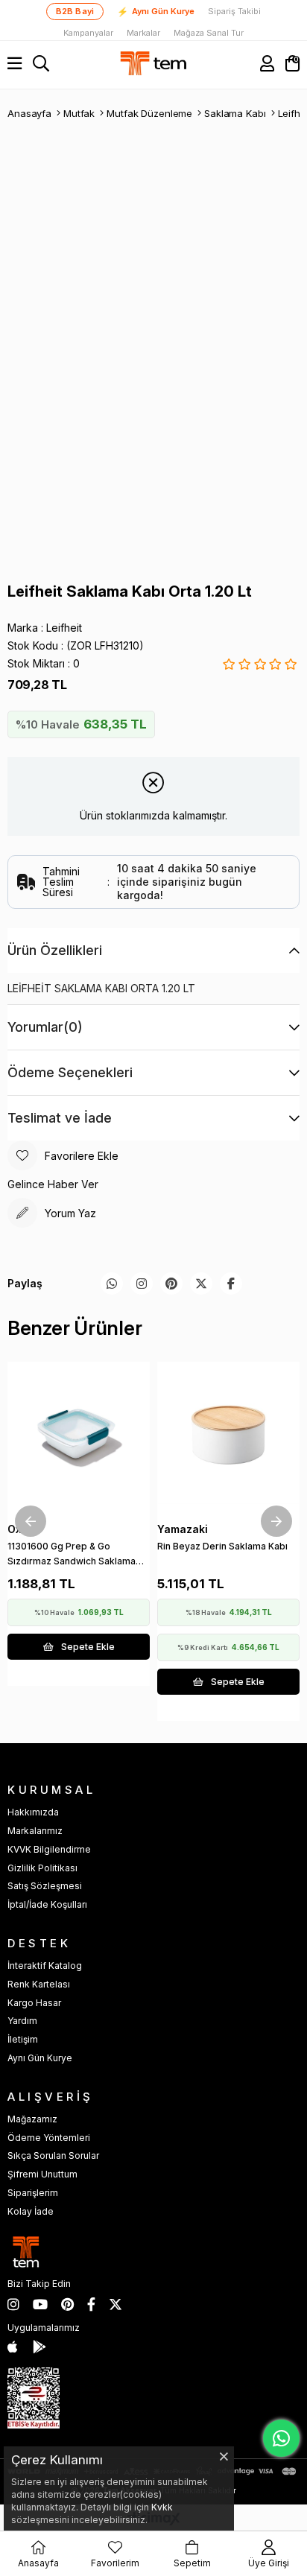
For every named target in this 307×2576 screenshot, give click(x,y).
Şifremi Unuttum (42, 2174)
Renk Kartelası (39, 1984)
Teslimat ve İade (60, 1118)
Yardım (22, 2021)
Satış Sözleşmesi (45, 1886)
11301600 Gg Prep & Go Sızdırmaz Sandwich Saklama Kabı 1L (72, 1557)
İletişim (23, 2039)
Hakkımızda (33, 1812)
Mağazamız (32, 2119)
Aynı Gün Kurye (156, 12)
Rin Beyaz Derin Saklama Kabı (222, 1546)
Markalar (143, 33)
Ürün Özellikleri (55, 950)
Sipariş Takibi (234, 12)
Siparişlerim (33, 2193)
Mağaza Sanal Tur (209, 33)
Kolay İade (31, 2211)
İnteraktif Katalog (45, 1966)
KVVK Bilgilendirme (49, 1849)
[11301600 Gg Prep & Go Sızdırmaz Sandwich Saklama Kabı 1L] (79, 1433)
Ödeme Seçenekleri (70, 1072)
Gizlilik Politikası (42, 1868)
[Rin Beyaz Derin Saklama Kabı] (228, 1433)
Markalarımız (35, 1831)
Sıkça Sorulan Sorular (53, 2155)
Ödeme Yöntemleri (49, 2138)
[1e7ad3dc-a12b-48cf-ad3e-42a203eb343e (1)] (34, 2398)
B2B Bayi (75, 11)
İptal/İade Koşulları (47, 1904)
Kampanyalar (88, 33)
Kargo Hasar (34, 2003)
